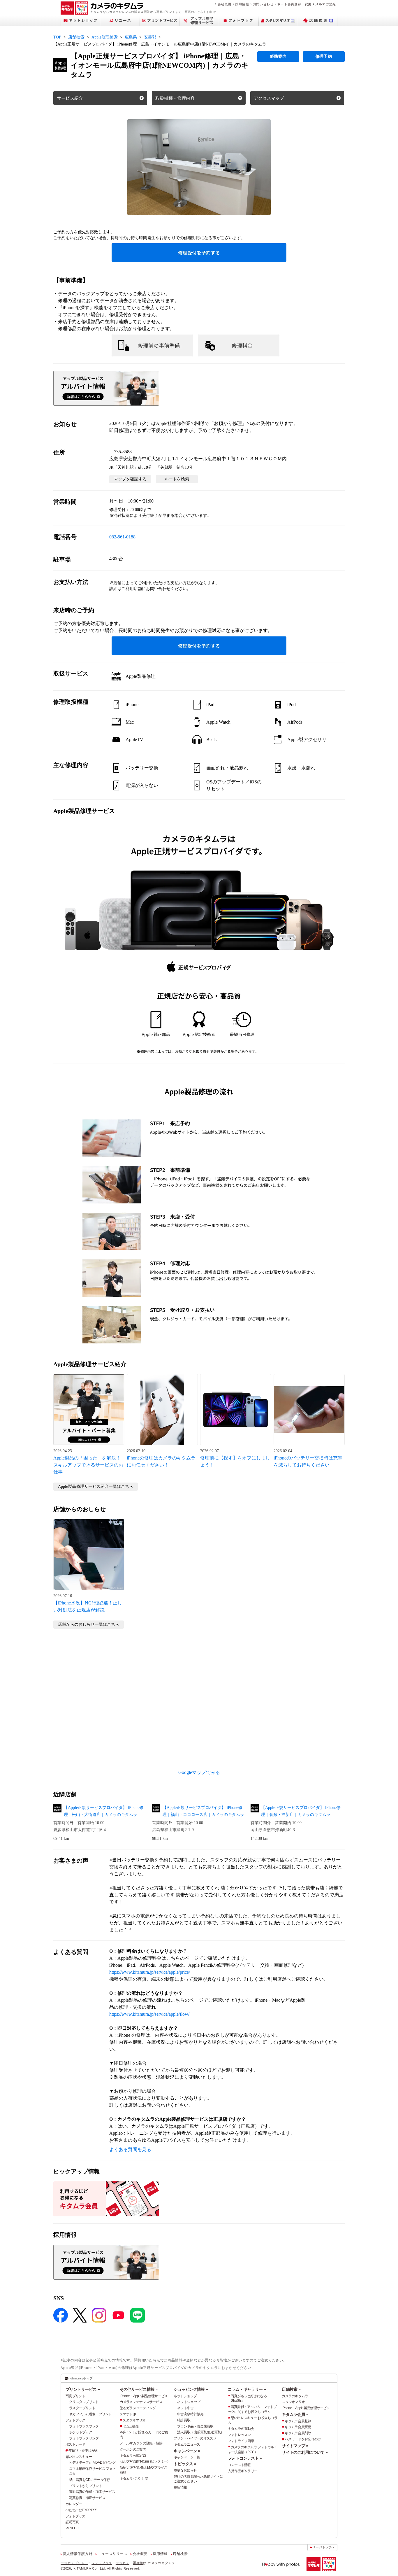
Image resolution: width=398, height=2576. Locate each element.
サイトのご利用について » (305, 2452)
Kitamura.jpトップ (81, 2378)
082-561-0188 (122, 537)
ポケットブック (81, 2432)
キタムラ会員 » (295, 2414)
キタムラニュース (187, 2444)
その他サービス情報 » (139, 2389)
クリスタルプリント (84, 2402)
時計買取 (184, 2420)
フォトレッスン (239, 2435)
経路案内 (278, 56)
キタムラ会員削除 (298, 2433)
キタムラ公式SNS (133, 2456)
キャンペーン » (187, 2451)
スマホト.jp (128, 2414)
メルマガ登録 (326, 4)
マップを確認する (130, 479)
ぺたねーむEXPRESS (81, 2510)
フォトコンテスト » (245, 2458)
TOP (57, 37)
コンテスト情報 (239, 2465)
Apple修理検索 (105, 37)
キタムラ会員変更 (298, 2427)
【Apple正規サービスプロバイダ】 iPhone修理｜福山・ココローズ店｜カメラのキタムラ (203, 1811)
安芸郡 (150, 37)
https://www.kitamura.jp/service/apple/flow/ (149, 2014)
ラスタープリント (82, 2408)
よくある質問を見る (130, 2149)
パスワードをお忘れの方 (303, 2439)
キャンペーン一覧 (187, 2457)
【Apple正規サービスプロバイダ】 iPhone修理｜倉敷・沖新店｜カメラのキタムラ (301, 1811)
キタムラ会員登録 (298, 2421)
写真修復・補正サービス (87, 2498)
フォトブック (75, 2420)
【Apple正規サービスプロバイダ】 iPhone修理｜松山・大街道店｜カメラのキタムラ (104, 1811)
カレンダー (74, 2504)
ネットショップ (185, 2396)
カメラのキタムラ (295, 2396)
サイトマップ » (295, 2446)
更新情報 (180, 2487)
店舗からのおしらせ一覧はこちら (89, 1624)
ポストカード (75, 2444)
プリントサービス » (83, 2389)
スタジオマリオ (134, 2420)
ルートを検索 (177, 479)
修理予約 (324, 56)
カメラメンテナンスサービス (141, 2402)
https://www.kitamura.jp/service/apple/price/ (150, 1972)
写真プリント (75, 2396)
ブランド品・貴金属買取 (195, 2426)
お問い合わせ (263, 4)
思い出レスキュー (79, 2457)
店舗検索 (76, 37)
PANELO (72, 2528)
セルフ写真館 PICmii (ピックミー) (144, 2461)
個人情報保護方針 (78, 2554)
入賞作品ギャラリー (243, 2471)
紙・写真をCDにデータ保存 (90, 2480)
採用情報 (242, 4)
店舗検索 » (291, 2389)
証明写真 (72, 2522)
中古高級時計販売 (190, 2414)
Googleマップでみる (199, 1772)
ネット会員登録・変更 (294, 4)
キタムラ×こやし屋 (134, 2479)
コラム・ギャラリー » (247, 2389)
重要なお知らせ (185, 2470)
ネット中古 (185, 2408)
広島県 (131, 37)
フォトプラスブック (84, 2426)
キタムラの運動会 (241, 2429)
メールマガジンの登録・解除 (141, 2443)
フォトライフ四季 (241, 2441)
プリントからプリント (86, 2486)
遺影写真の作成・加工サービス (92, 2492)
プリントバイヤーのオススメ (195, 2438)
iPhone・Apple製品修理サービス (144, 2396)
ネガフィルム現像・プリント (90, 2414)
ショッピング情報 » (191, 2389)
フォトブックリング (84, 2438)
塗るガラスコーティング (138, 2408)
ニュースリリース (112, 2554)
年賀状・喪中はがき (83, 2451)
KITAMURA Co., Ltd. (90, 2568)
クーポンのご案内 (133, 2449)
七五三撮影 (131, 2426)
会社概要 (224, 4)
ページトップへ (324, 2547)
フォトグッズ (75, 2516)
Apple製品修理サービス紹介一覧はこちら (96, 1486)
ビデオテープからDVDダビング (92, 2463)
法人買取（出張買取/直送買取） (200, 2432)
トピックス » (185, 2464)
